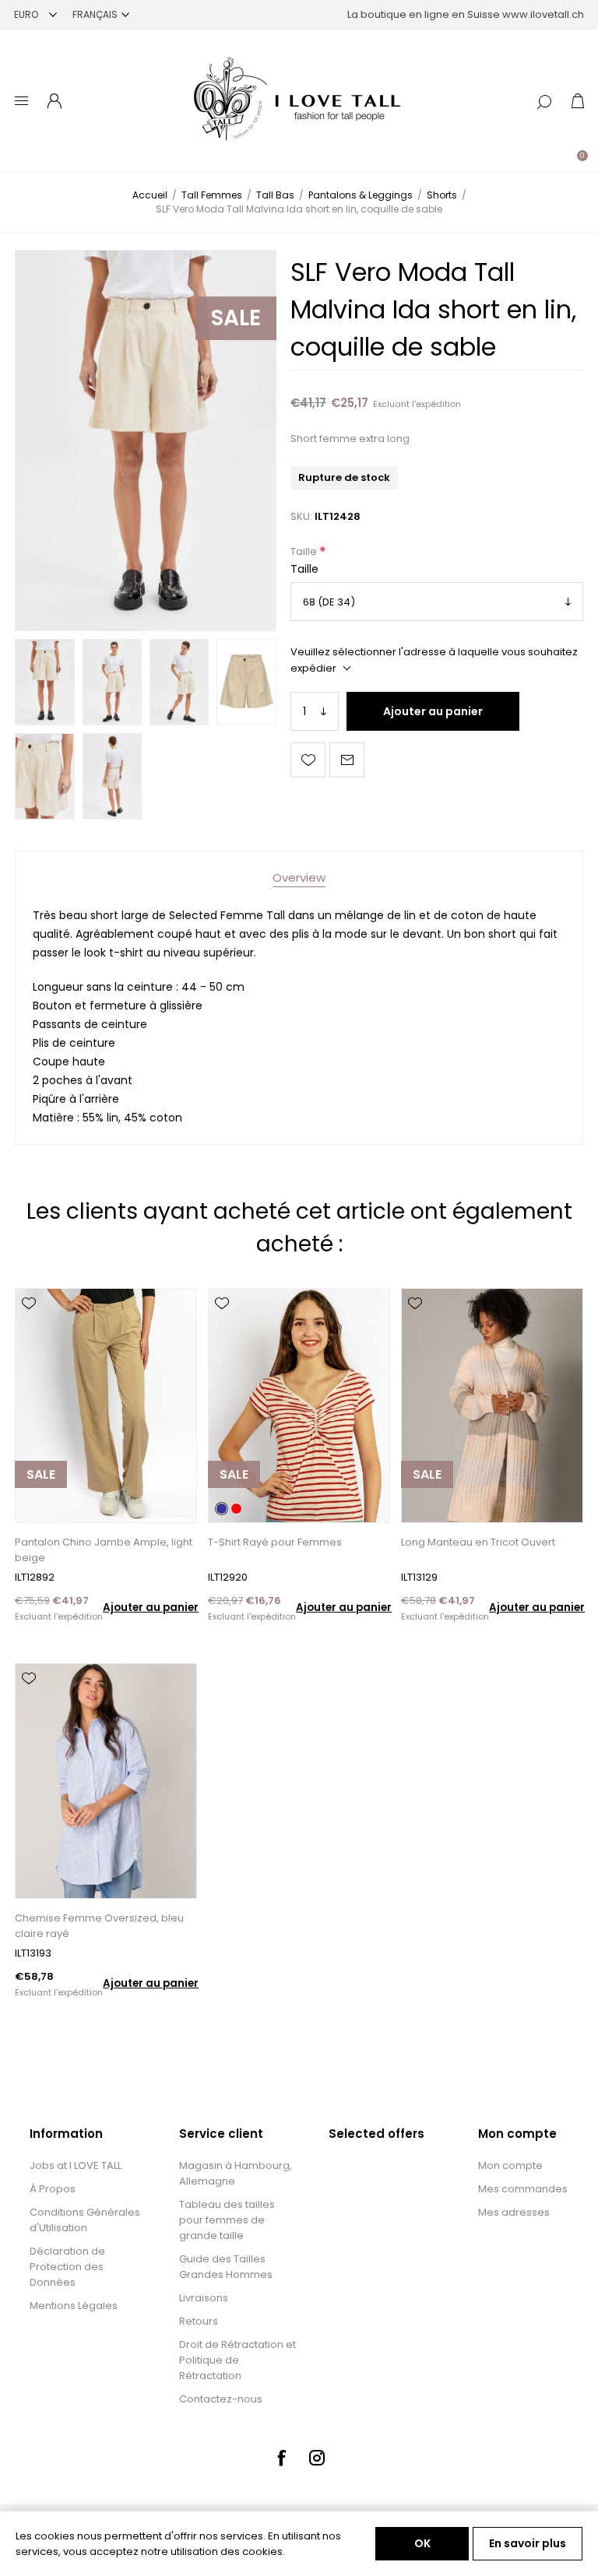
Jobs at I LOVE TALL (76, 2165)
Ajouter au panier (433, 711)
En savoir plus (528, 2543)
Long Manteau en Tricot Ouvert (478, 1542)
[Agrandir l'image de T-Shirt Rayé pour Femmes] (299, 1406)
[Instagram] (317, 2458)
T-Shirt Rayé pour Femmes (275, 1542)
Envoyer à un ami (347, 760)
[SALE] (41, 1521)
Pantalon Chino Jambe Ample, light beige (104, 1550)
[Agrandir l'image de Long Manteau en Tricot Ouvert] (492, 1406)
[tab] (299, 877)
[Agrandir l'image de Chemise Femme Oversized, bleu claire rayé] (106, 1781)
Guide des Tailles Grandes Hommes (226, 2267)
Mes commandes (523, 2189)
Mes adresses (514, 2212)
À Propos (53, 2189)
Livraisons (204, 2298)
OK (422, 2543)
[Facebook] (281, 2458)
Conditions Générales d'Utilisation (85, 2220)
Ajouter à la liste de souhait (308, 760)
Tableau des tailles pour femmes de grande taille (227, 2220)
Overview (299, 877)
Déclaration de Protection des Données (67, 2267)
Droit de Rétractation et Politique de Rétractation (237, 2360)
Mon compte (510, 2165)
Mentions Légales (74, 2306)
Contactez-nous (221, 2399)
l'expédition (436, 404)
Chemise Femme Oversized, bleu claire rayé (99, 1926)
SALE (236, 318)
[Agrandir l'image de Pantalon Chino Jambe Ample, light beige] (106, 1406)
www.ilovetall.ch (543, 14)
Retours (199, 2321)
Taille (305, 551)
